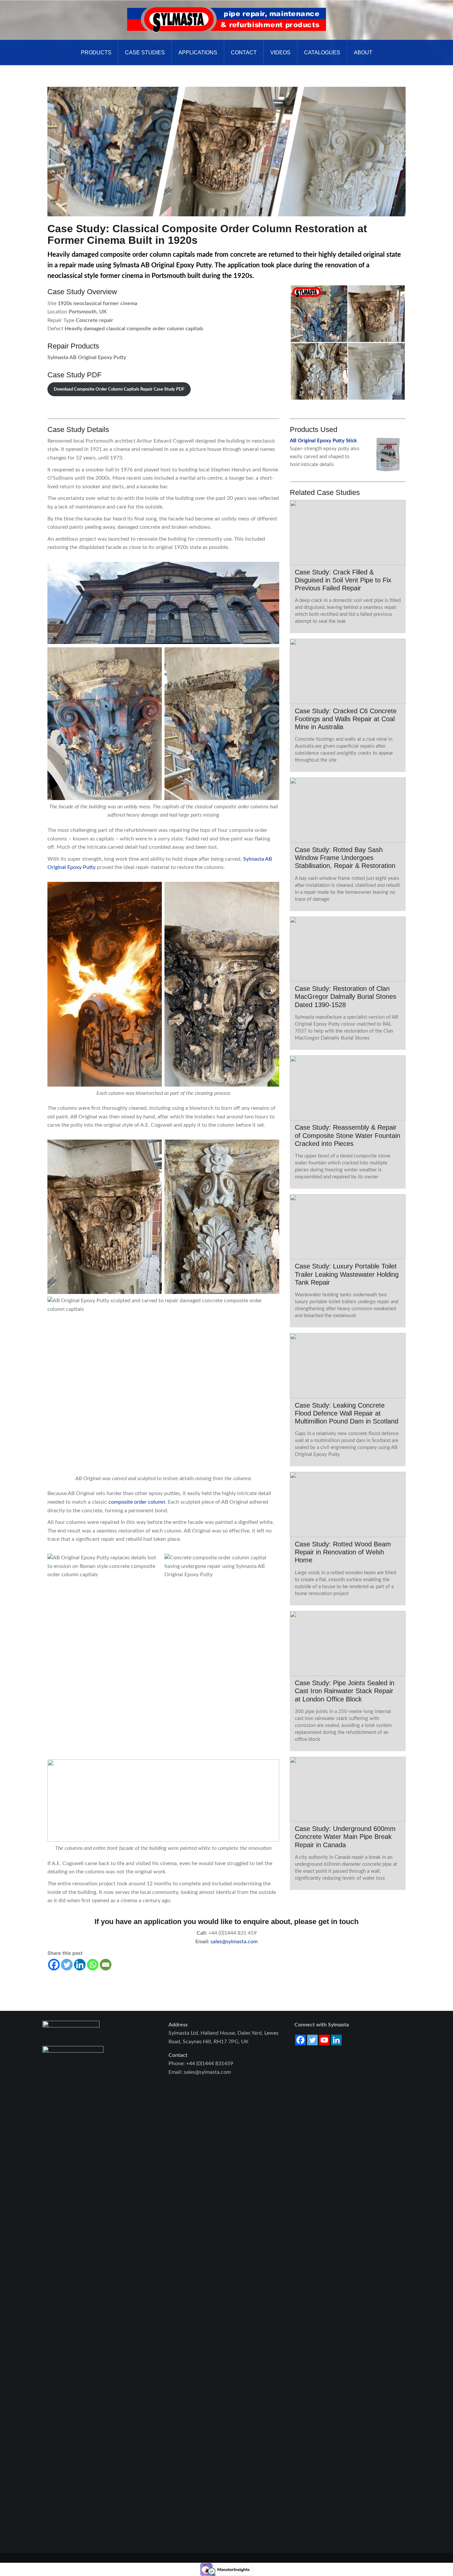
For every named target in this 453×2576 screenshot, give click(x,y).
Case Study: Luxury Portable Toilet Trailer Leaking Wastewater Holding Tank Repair (347, 1274)
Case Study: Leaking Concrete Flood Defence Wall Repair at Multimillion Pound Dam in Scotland (347, 1413)
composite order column (137, 1502)
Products (96, 53)
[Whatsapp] (93, 1965)
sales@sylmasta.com (233, 1942)
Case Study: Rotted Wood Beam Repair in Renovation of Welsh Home (343, 1552)
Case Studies (145, 53)
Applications (198, 53)
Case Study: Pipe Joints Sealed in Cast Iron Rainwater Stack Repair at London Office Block (345, 1691)
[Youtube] (324, 2040)
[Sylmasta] (227, 20)
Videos (280, 53)
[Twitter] (67, 1965)
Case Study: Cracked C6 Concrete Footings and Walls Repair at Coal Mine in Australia (346, 719)
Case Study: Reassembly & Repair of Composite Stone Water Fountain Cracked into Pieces (348, 1135)
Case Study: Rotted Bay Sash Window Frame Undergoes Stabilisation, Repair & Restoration (345, 858)
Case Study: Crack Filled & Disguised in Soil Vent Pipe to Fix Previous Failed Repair (343, 580)
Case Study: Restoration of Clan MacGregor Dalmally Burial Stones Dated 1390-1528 (346, 996)
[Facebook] (54, 1965)
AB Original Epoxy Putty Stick (323, 441)
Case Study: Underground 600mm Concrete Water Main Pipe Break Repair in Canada (345, 1837)
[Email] (106, 1965)
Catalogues (322, 53)
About (363, 53)
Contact (244, 53)
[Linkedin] (80, 1965)
